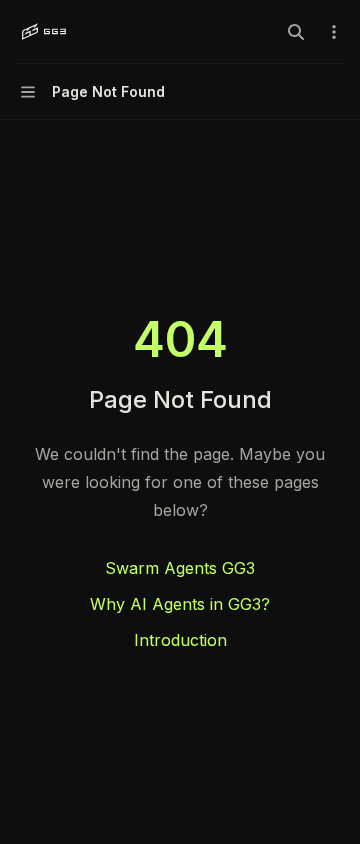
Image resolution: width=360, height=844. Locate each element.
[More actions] (334, 32)
